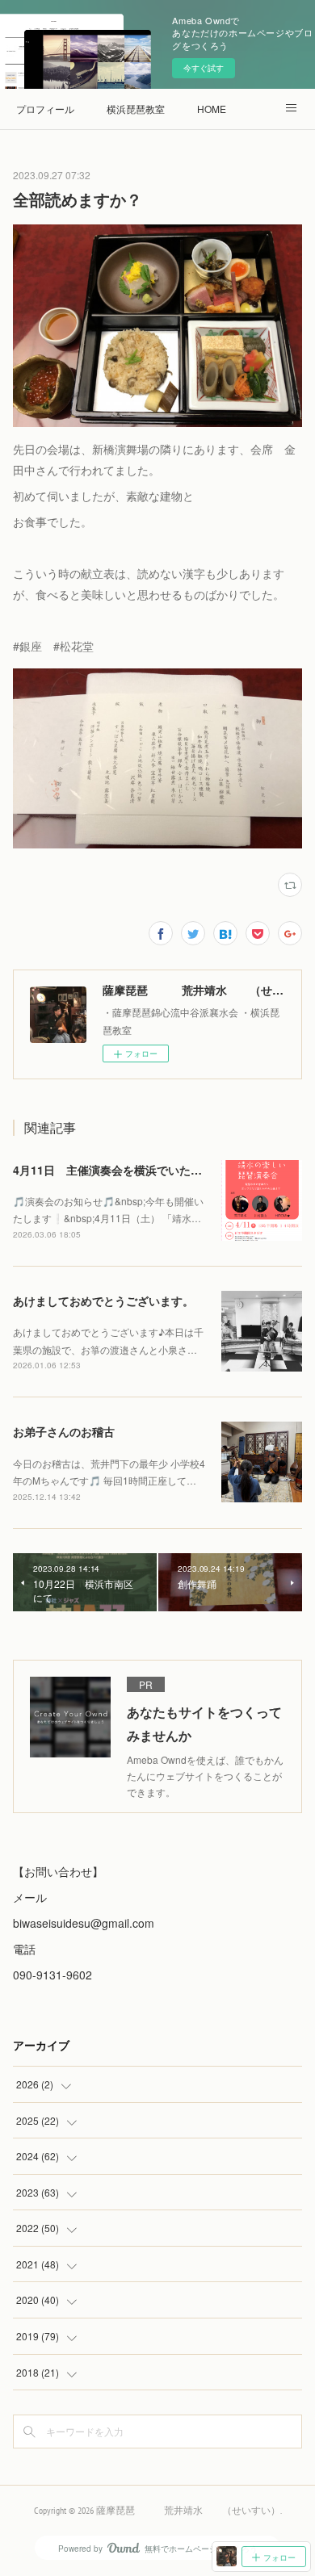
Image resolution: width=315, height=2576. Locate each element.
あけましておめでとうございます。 (103, 1301)
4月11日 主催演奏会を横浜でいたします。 (124, 1170)
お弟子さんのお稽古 (64, 1431)
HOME (212, 109)
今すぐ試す (204, 68)
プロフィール (45, 109)
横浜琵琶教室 (136, 109)
